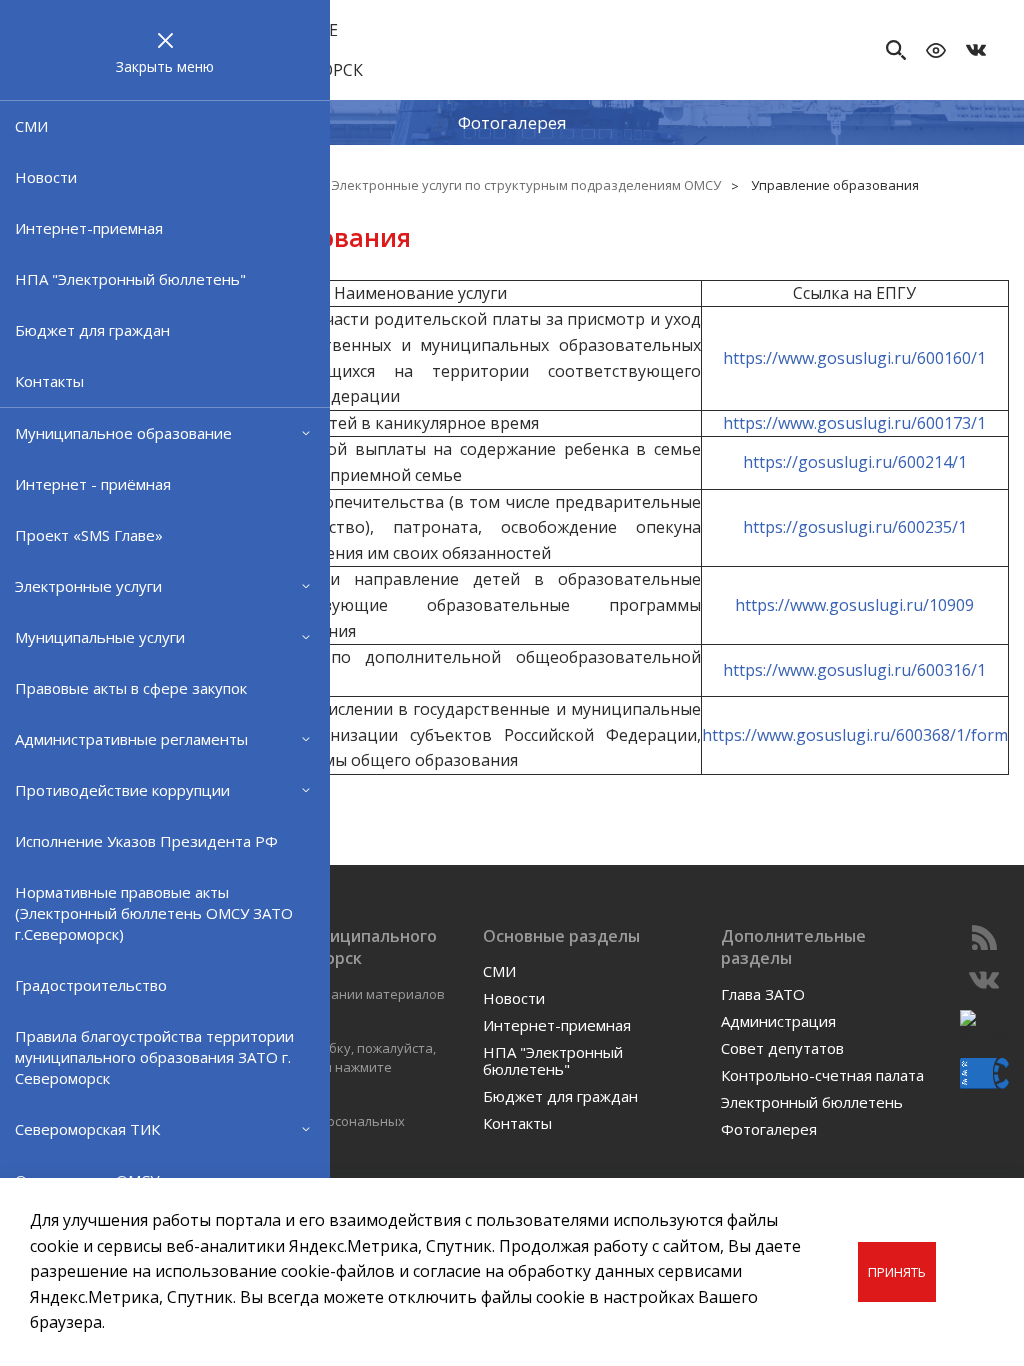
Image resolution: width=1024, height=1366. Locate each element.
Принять (897, 1272)
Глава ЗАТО (763, 994)
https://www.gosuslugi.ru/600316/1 (854, 670)
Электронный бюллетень (812, 1102)
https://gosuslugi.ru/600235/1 (855, 527)
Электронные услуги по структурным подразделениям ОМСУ (526, 185)
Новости (46, 177)
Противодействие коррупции (122, 790)
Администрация (778, 1021)
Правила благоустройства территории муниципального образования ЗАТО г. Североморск (154, 1057)
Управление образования (835, 185)
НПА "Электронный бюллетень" (130, 279)
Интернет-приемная (89, 228)
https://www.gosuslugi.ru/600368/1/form (855, 735)
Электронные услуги (88, 586)
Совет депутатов (782, 1048)
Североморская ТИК (87, 1129)
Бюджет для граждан (92, 330)
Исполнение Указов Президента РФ (146, 841)
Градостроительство (91, 985)
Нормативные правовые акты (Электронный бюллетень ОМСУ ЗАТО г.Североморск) (154, 913)
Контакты (49, 381)
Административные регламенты (131, 739)
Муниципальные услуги (100, 637)
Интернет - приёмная (93, 484)
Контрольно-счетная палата (822, 1075)
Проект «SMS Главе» (89, 535)
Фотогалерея (512, 122)
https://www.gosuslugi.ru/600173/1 (854, 423)
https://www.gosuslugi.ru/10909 (854, 605)
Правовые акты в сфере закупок (131, 688)
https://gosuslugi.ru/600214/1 (855, 462)
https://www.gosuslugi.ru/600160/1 (854, 358)
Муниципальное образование (123, 433)
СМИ (31, 126)
